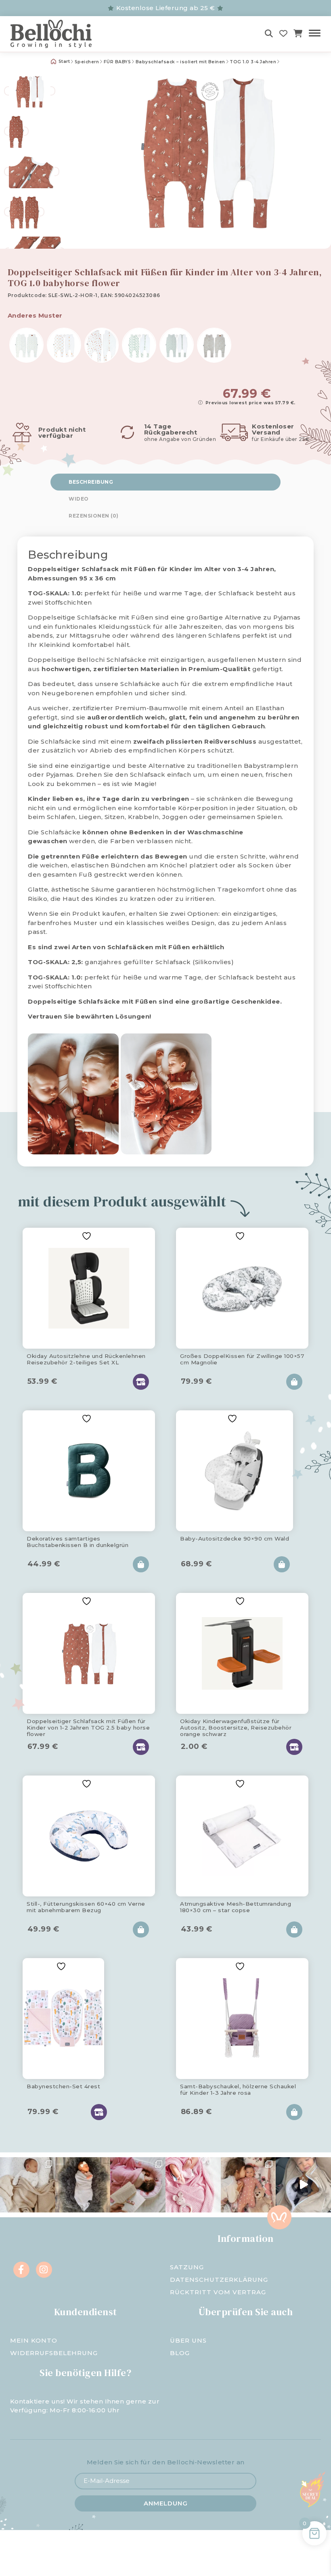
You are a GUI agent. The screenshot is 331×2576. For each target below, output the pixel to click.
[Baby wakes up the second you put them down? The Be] (138, 2185)
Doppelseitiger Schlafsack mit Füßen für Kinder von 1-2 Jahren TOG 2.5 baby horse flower (88, 1726)
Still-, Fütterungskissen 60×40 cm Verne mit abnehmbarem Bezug (86, 1907)
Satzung (187, 2267)
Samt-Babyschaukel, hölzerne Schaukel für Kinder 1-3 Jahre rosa (238, 2089)
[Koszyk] (298, 34)
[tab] (165, 482)
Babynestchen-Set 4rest (63, 2086)
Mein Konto (34, 2340)
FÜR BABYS (117, 62)
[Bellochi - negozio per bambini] (59, 34)
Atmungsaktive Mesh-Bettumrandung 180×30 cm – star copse (236, 1907)
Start (63, 61)
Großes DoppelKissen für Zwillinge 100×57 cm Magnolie (242, 1359)
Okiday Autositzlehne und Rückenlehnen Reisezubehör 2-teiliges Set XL (86, 1359)
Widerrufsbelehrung (54, 2353)
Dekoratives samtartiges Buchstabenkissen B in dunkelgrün (78, 1542)
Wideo (79, 499)
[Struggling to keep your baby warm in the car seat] (303, 2185)
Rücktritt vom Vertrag (218, 2292)
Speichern (87, 62)
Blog (180, 2353)
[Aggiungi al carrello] (294, 1382)
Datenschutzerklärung (219, 2280)
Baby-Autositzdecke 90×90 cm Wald (235, 1539)
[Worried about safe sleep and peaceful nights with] (248, 2185)
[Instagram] (44, 2270)
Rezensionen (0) (94, 516)
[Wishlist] (284, 34)
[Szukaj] (269, 34)
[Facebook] (21, 2270)
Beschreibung (91, 482)
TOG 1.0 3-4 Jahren (253, 62)
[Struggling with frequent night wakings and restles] (28, 2185)
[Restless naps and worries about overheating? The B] (193, 2185)
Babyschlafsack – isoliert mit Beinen (180, 62)
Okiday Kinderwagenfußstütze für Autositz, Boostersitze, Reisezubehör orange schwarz (236, 1726)
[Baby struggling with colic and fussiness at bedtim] (83, 2185)
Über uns (188, 2340)
